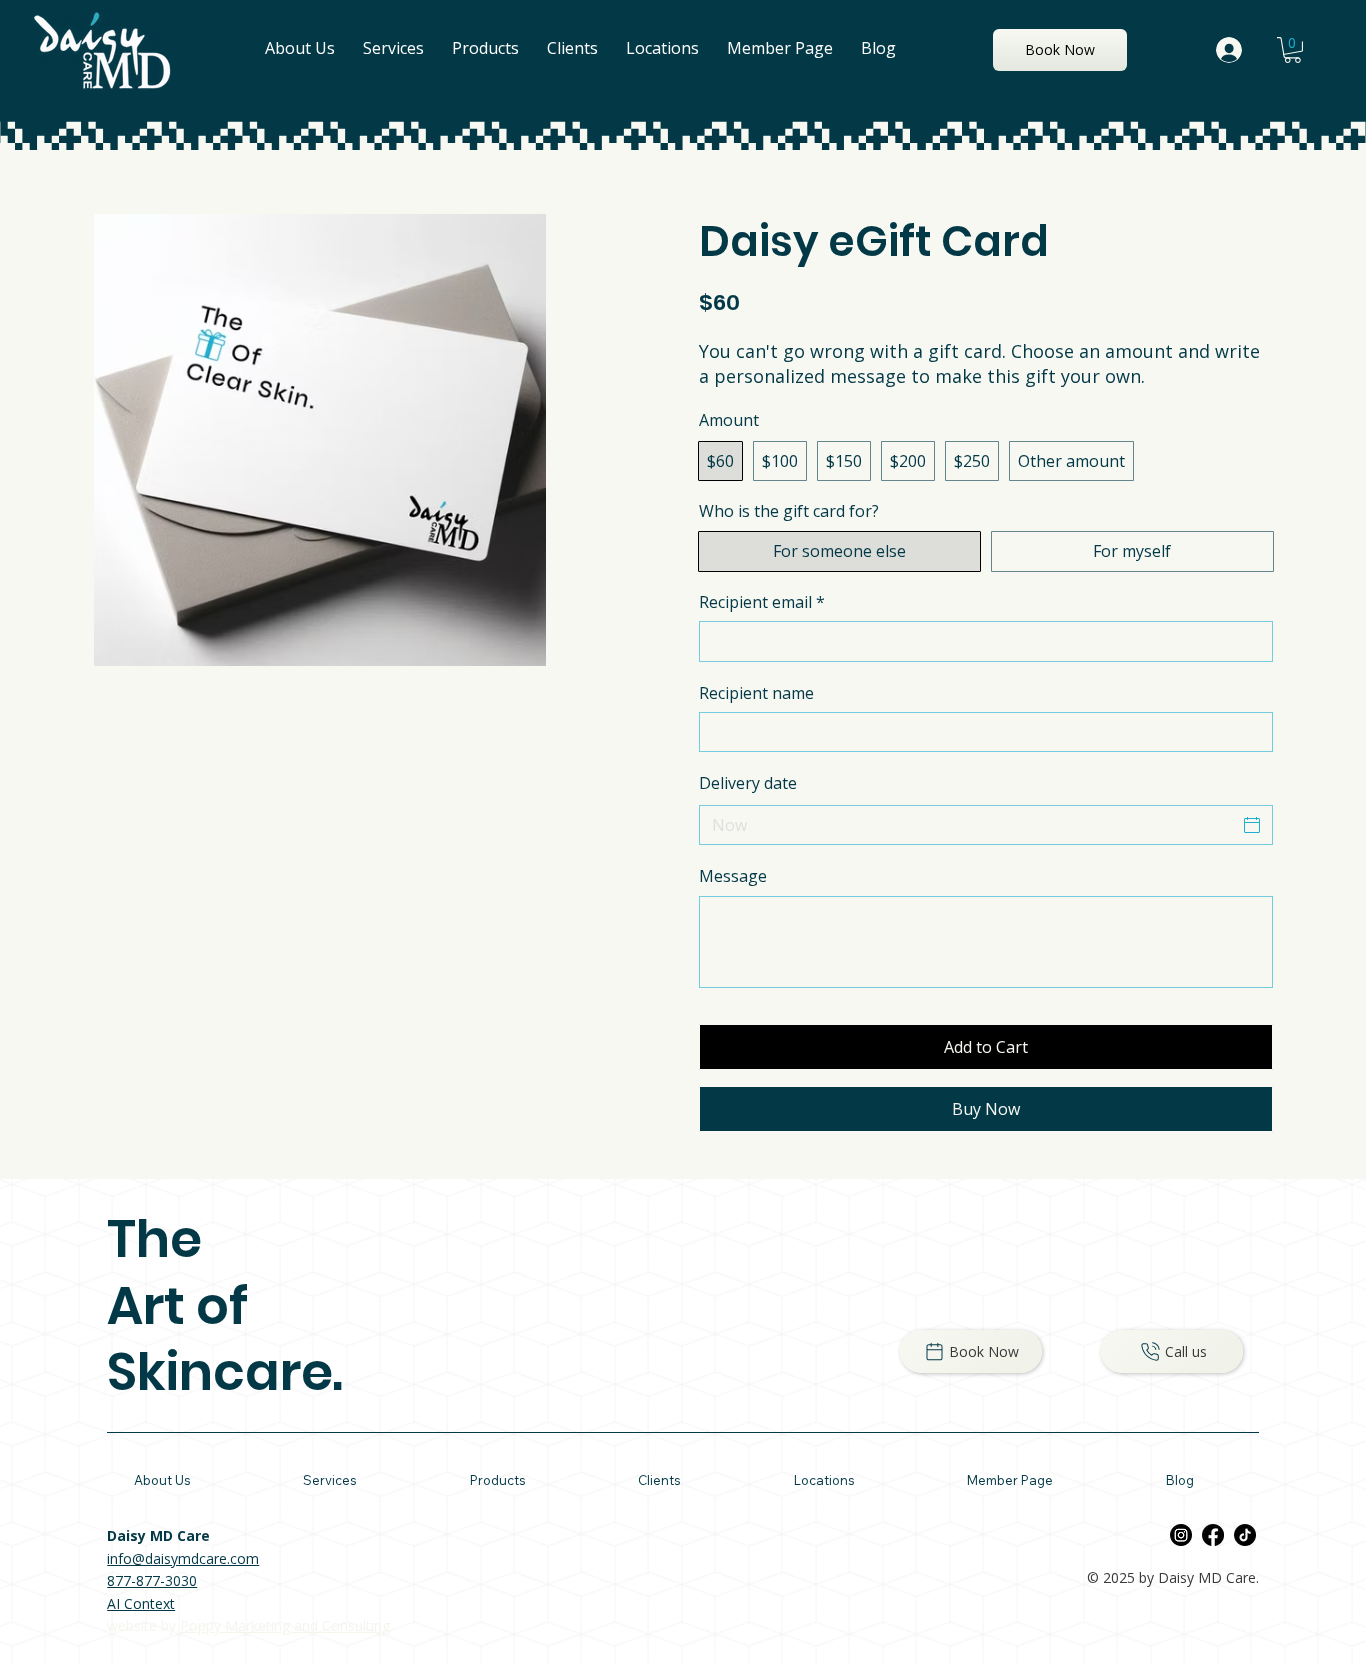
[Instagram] (1181, 1535)
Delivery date (748, 783)
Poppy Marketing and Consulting (285, 1625)
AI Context (141, 1603)
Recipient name (756, 693)
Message (733, 876)
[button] (1292, 50)
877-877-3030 (152, 1580)
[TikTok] (1245, 1535)
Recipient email (762, 602)
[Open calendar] (1252, 825)
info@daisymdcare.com (183, 1558)
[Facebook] (1213, 1535)
